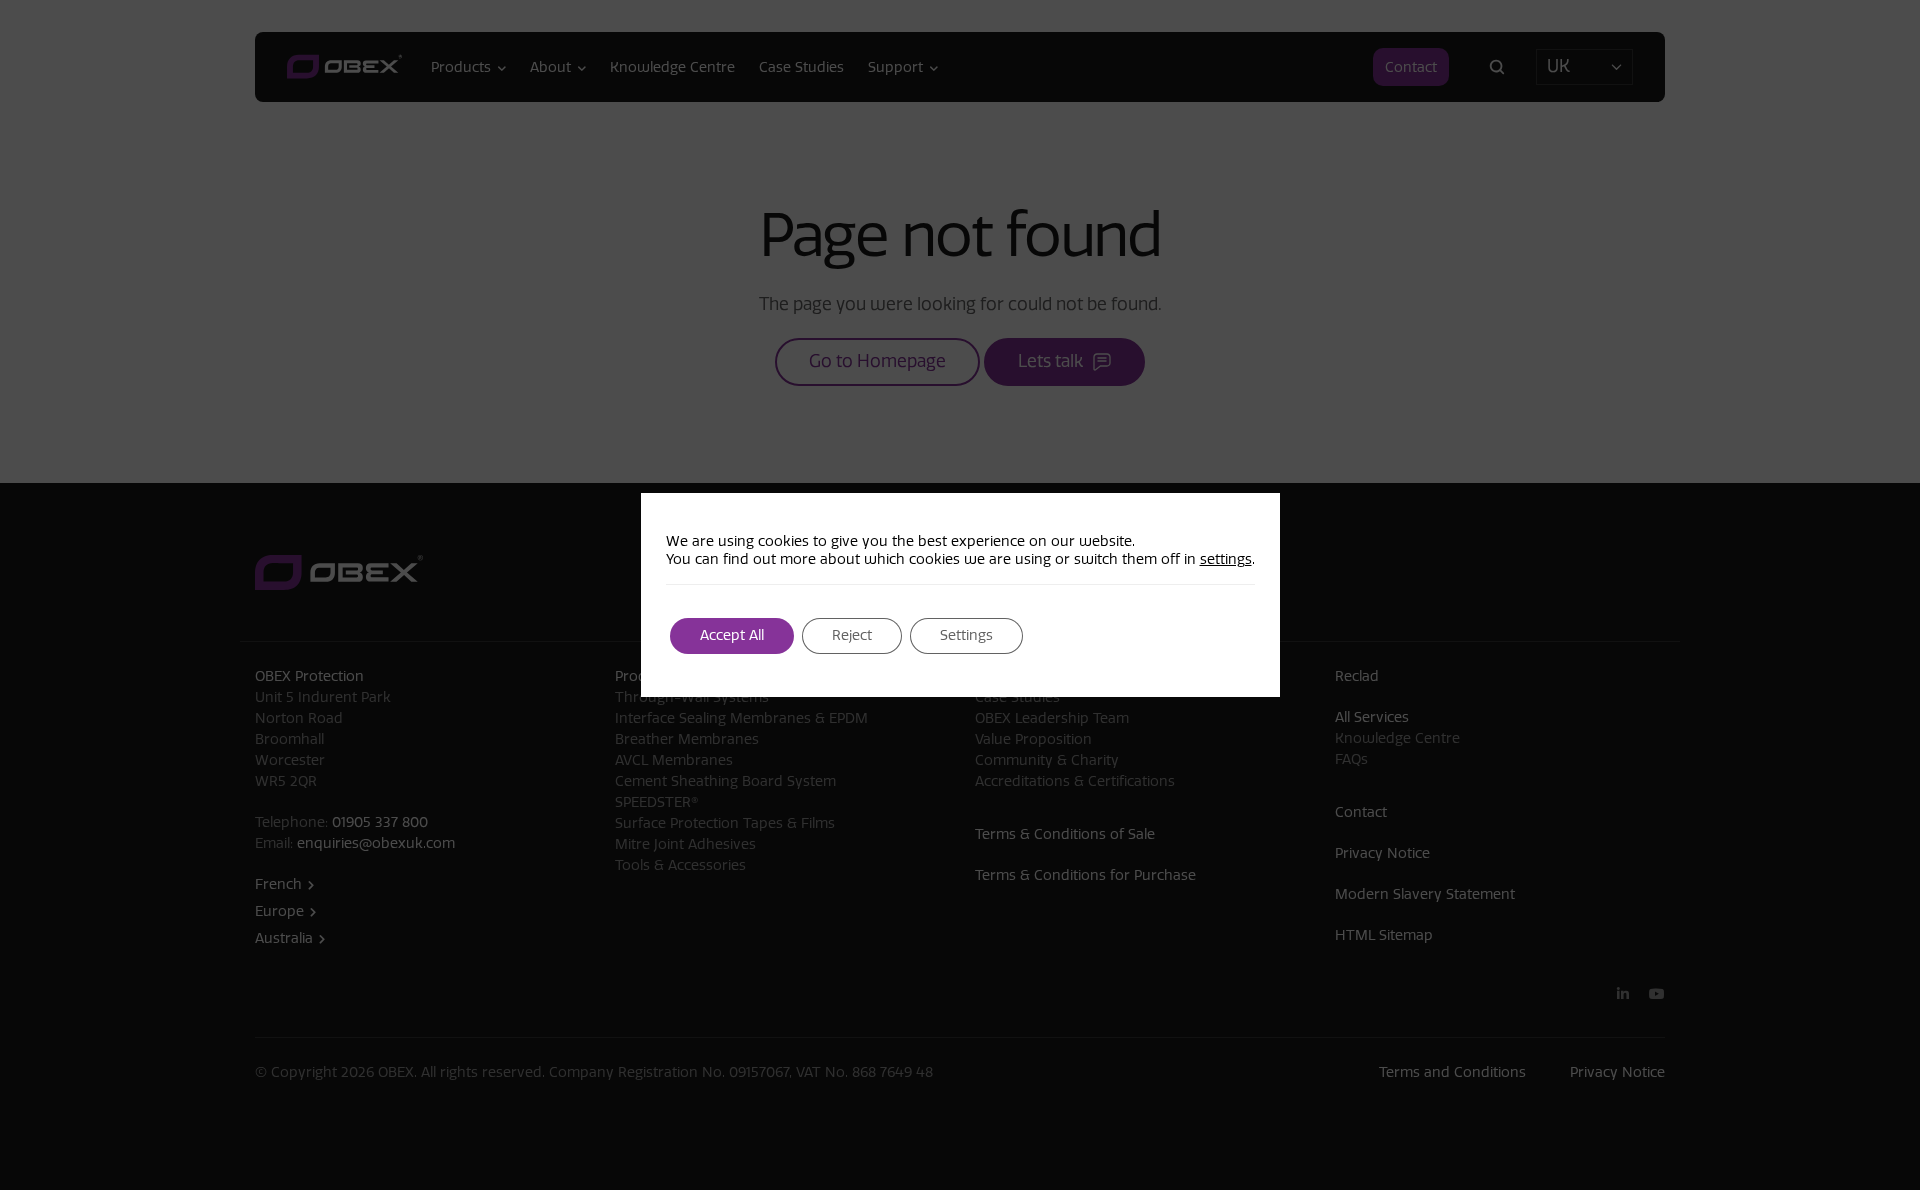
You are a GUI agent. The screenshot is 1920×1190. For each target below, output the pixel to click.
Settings (966, 635)
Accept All (732, 635)
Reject (852, 635)
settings (1226, 559)
